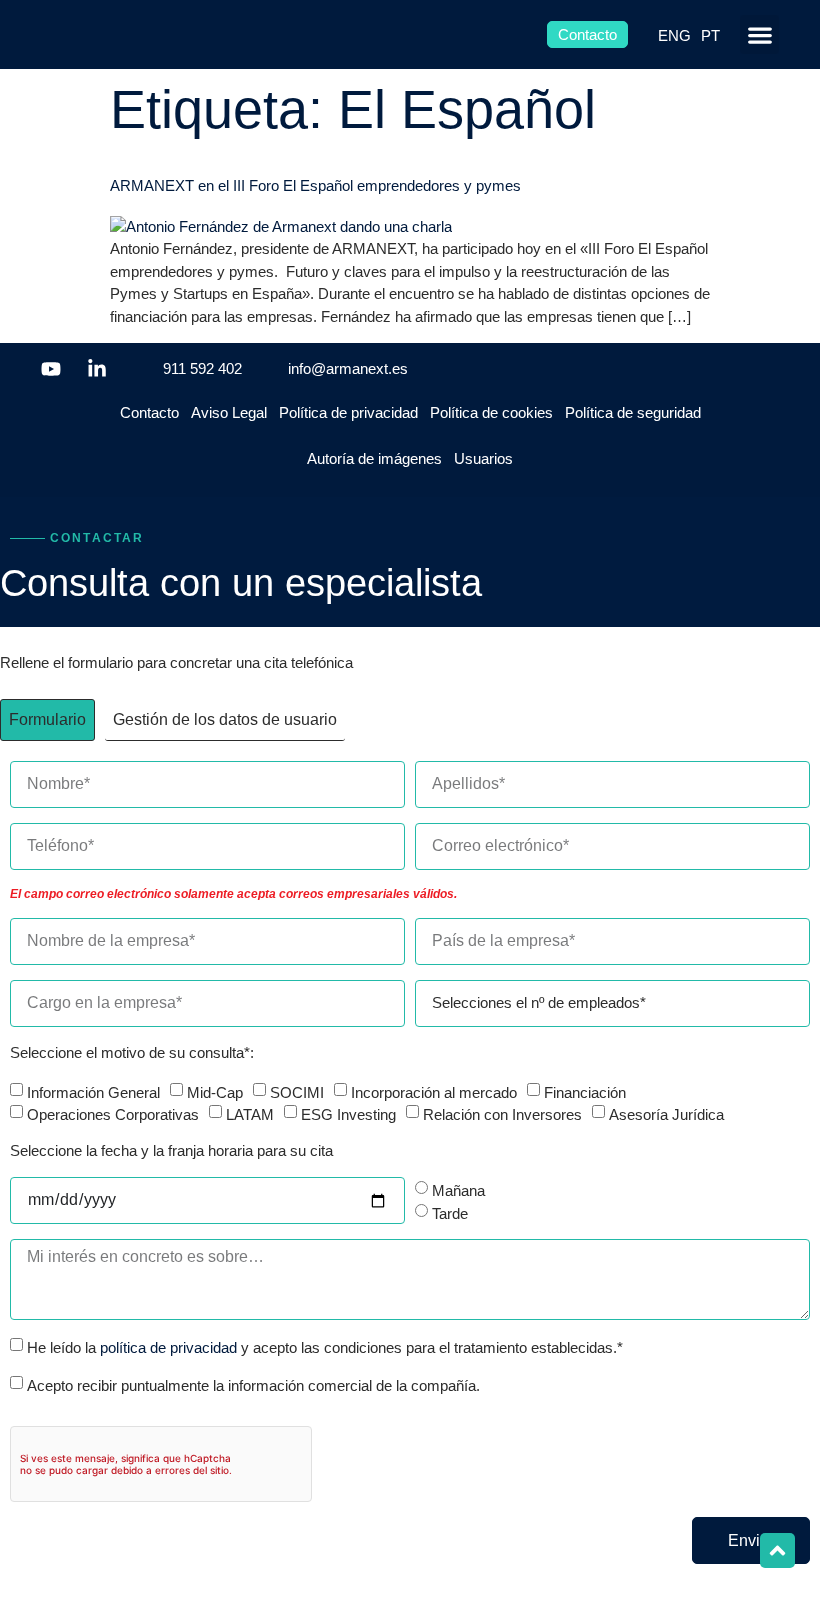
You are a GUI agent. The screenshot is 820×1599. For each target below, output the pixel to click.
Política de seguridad (633, 412)
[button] (759, 34)
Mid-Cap (215, 1091)
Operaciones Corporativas (113, 1114)
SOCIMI (297, 1091)
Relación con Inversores (502, 1114)
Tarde (450, 1212)
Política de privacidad (348, 412)
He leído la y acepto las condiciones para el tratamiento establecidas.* (325, 1347)
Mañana (458, 1190)
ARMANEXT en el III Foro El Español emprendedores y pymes (315, 185)
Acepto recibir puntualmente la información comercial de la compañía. (253, 1384)
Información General (93, 1091)
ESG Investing (348, 1114)
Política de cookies (491, 412)
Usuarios (483, 458)
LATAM (250, 1114)
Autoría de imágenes (374, 458)
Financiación (585, 1091)
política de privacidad (168, 1347)
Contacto (149, 412)
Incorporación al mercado (434, 1091)
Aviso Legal (229, 412)
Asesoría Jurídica (666, 1114)
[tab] (47, 720)
